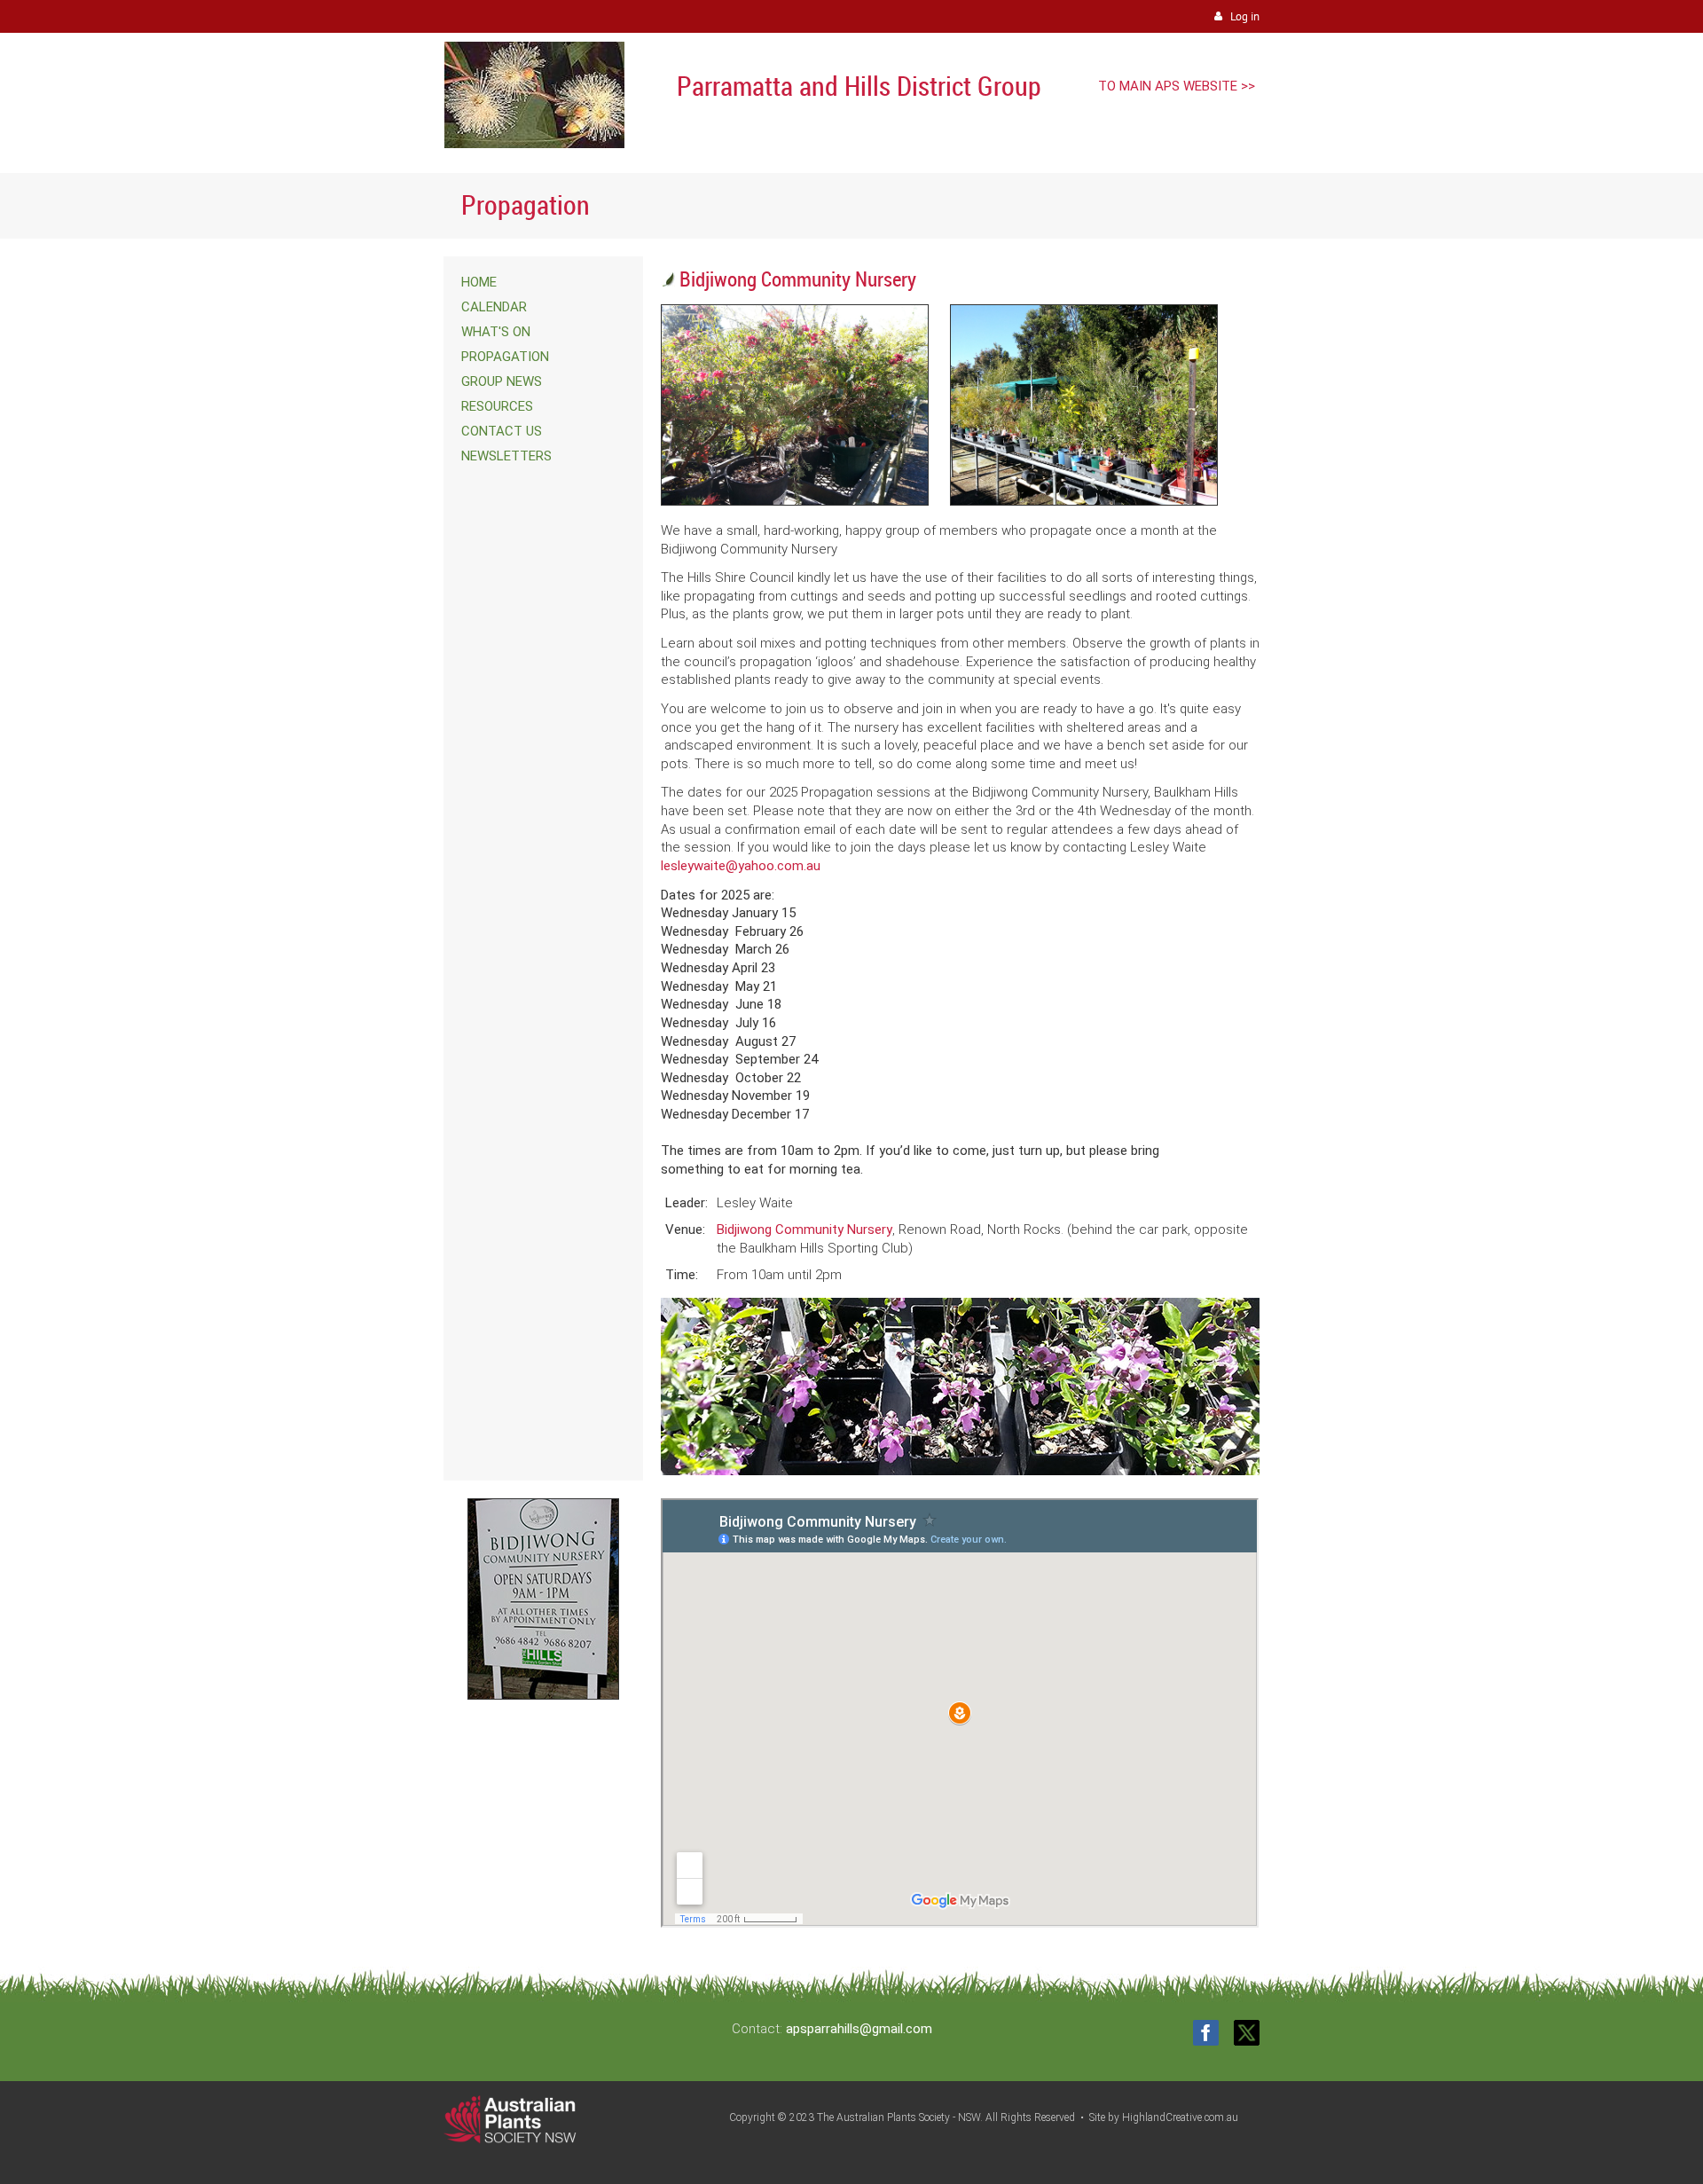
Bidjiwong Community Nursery (804, 1229)
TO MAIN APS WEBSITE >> (1177, 86)
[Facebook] (1206, 2033)
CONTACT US (502, 431)
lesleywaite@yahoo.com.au (741, 866)
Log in (1245, 16)
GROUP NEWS (502, 381)
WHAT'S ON (496, 332)
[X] (1247, 2033)
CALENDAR (494, 307)
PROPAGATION (505, 357)
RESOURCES (497, 406)
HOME (479, 282)
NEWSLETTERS (506, 456)
